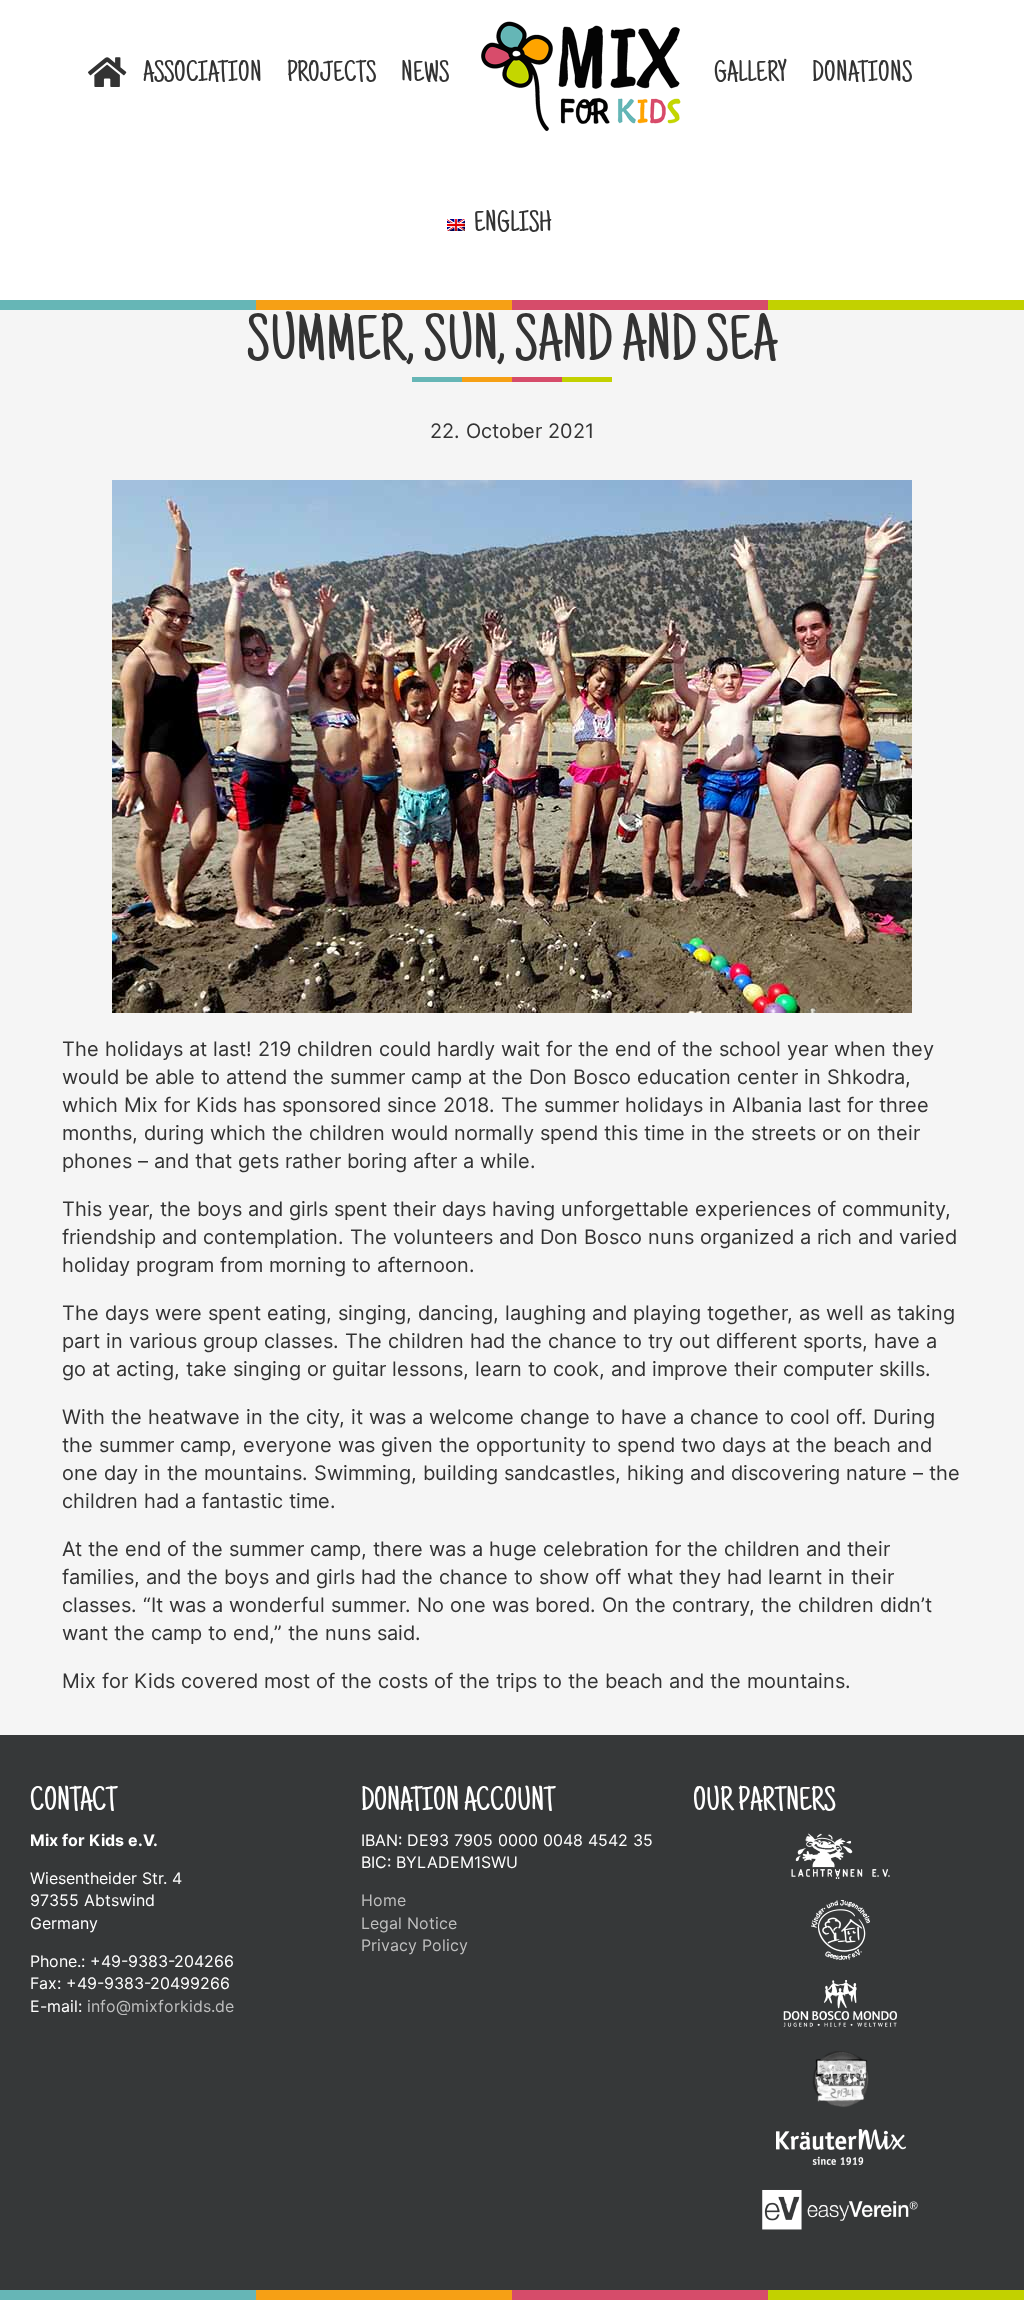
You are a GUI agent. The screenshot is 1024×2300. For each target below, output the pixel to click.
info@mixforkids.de (160, 2006)
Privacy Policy (414, 1945)
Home (383, 1900)
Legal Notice (409, 1923)
